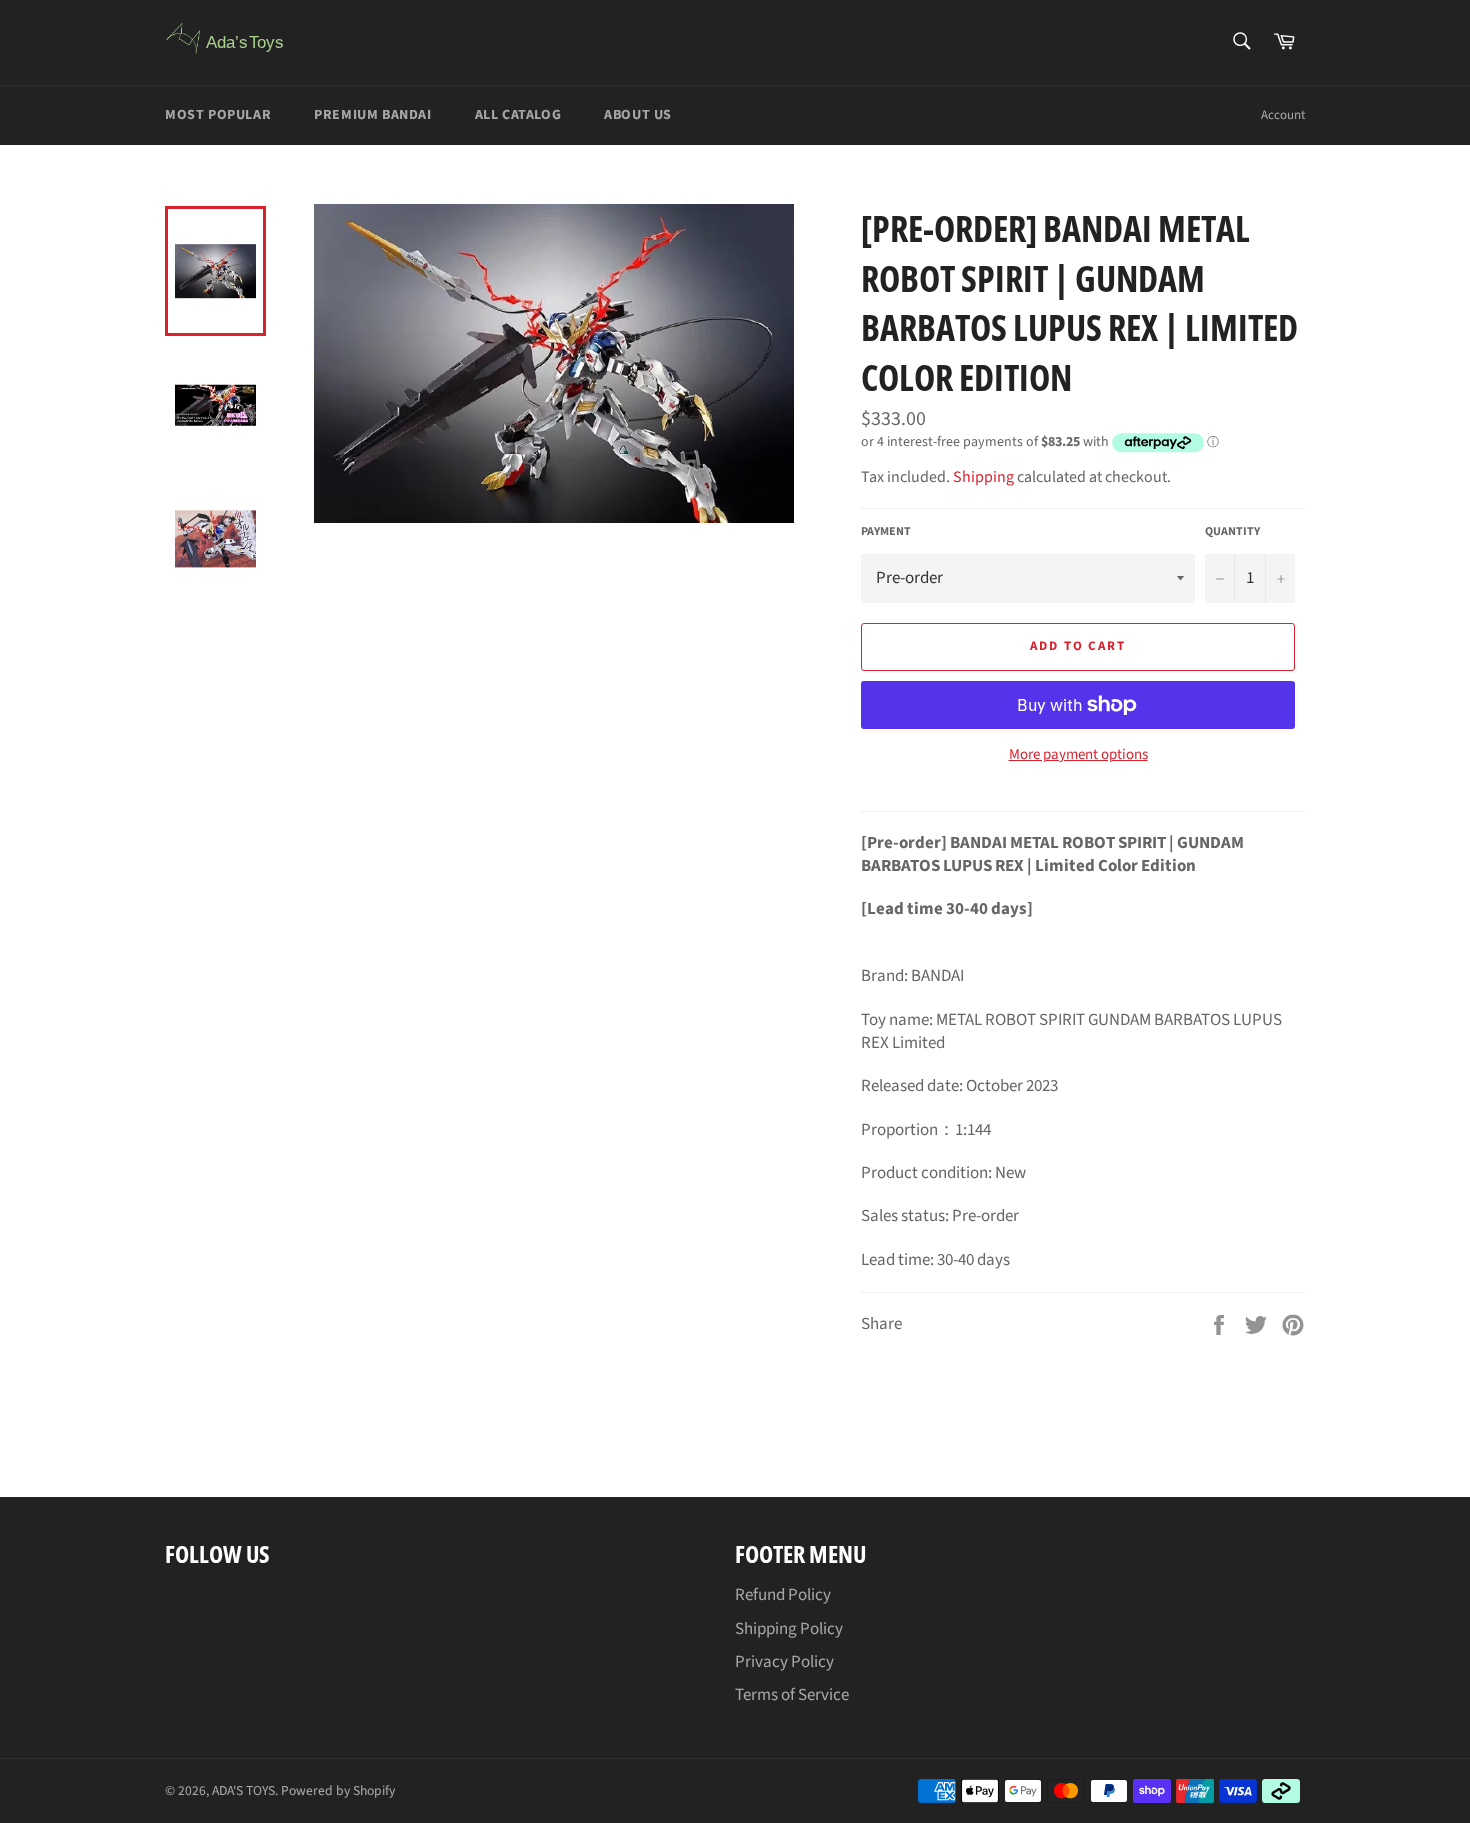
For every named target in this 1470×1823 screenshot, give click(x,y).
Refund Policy (783, 1595)
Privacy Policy (784, 1662)
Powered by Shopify (338, 1790)
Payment (886, 532)
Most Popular (218, 115)
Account (1283, 115)
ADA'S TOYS (243, 1790)
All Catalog (518, 115)
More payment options (1078, 755)
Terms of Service (792, 1695)
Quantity (1232, 532)
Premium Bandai (372, 115)
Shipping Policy (789, 1629)
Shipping (983, 477)
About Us (638, 115)
